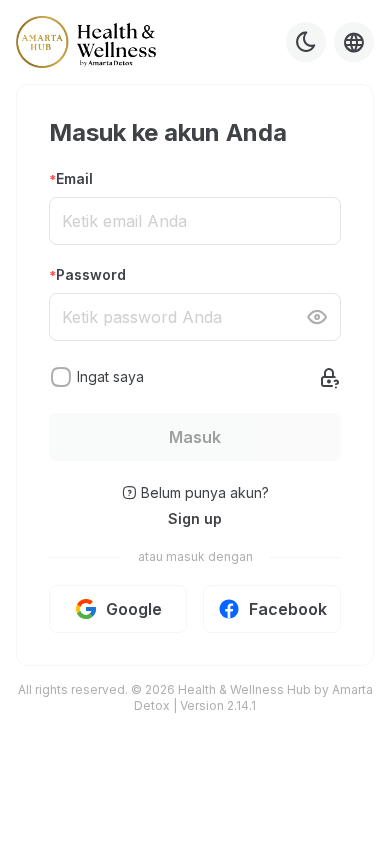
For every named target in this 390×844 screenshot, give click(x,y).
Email (74, 178)
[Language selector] (354, 42)
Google (134, 609)
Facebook (288, 609)
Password (91, 274)
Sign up (195, 518)
